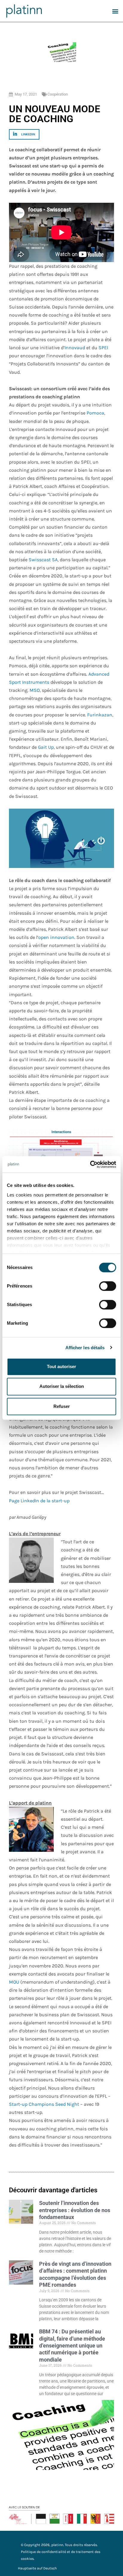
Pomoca (95, 413)
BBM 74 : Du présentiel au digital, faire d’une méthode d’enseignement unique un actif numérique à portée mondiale (72, 2346)
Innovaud (75, 348)
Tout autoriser (61, 1366)
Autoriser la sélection (62, 1386)
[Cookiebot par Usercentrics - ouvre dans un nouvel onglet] (90, 1164)
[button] (115, 11)
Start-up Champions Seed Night (44, 2104)
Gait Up (46, 747)
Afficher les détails (85, 1348)
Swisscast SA (43, 560)
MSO (35, 690)
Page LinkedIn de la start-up (39, 1501)
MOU (14, 1982)
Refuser (62, 1406)
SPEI (103, 348)
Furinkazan (100, 715)
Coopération (58, 94)
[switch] (108, 1286)
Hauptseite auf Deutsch (37, 2568)
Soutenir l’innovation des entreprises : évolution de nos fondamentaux (75, 2210)
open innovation (56, 937)
